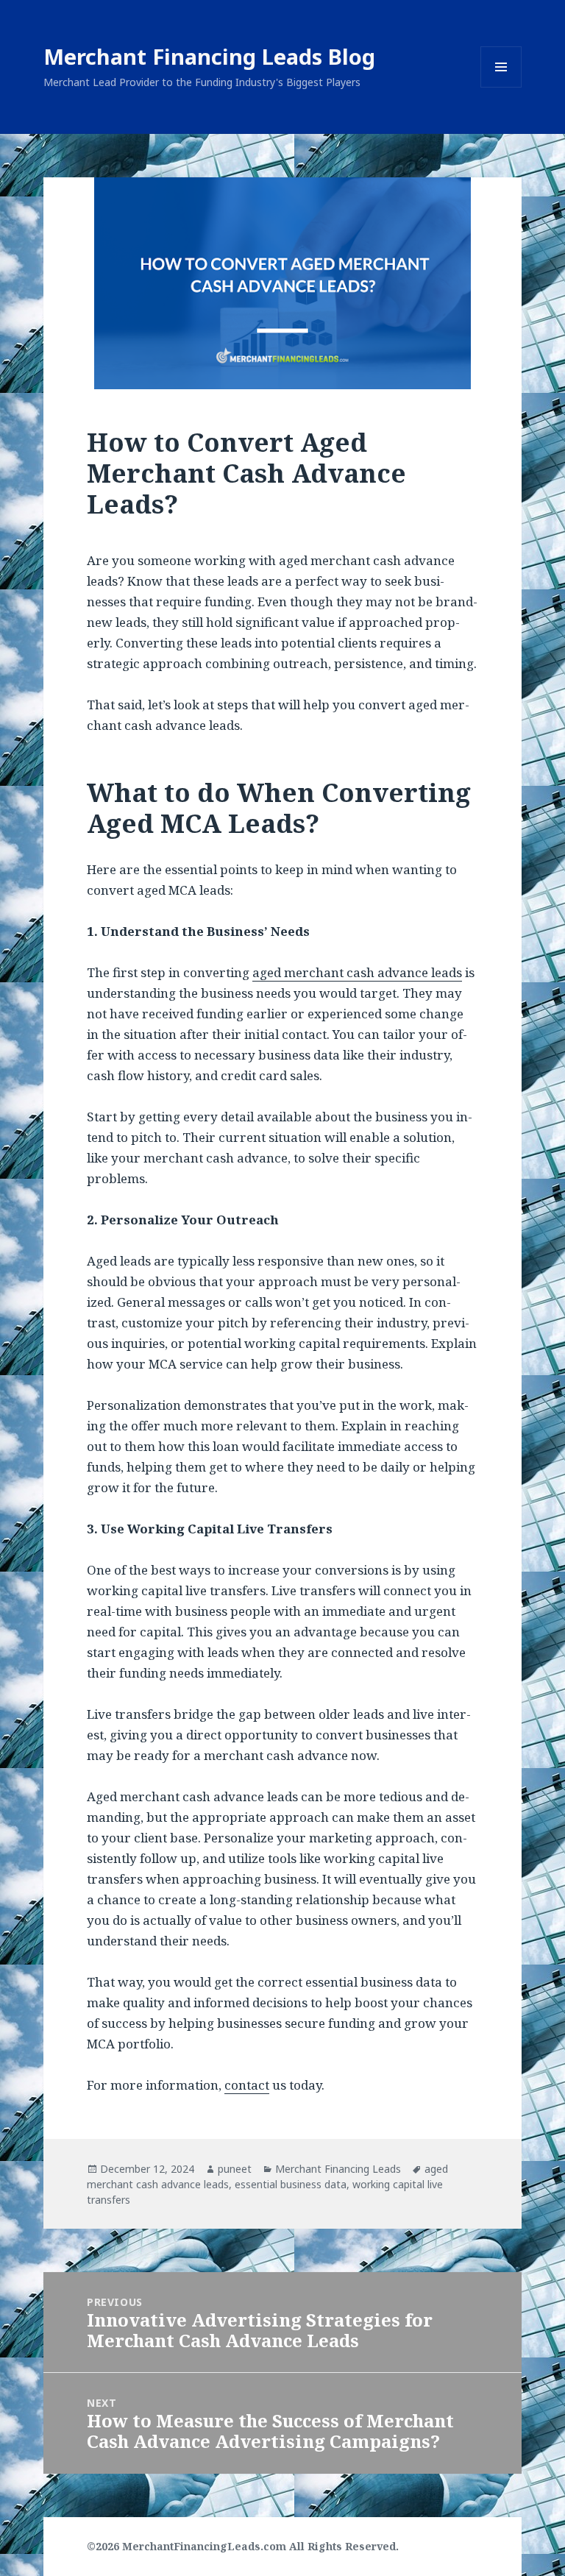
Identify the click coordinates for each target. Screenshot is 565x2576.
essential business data (291, 2184)
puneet (235, 2169)
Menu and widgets (501, 87)
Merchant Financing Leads (338, 2169)
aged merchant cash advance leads (357, 972)
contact (247, 2085)
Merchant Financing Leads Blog (209, 56)
